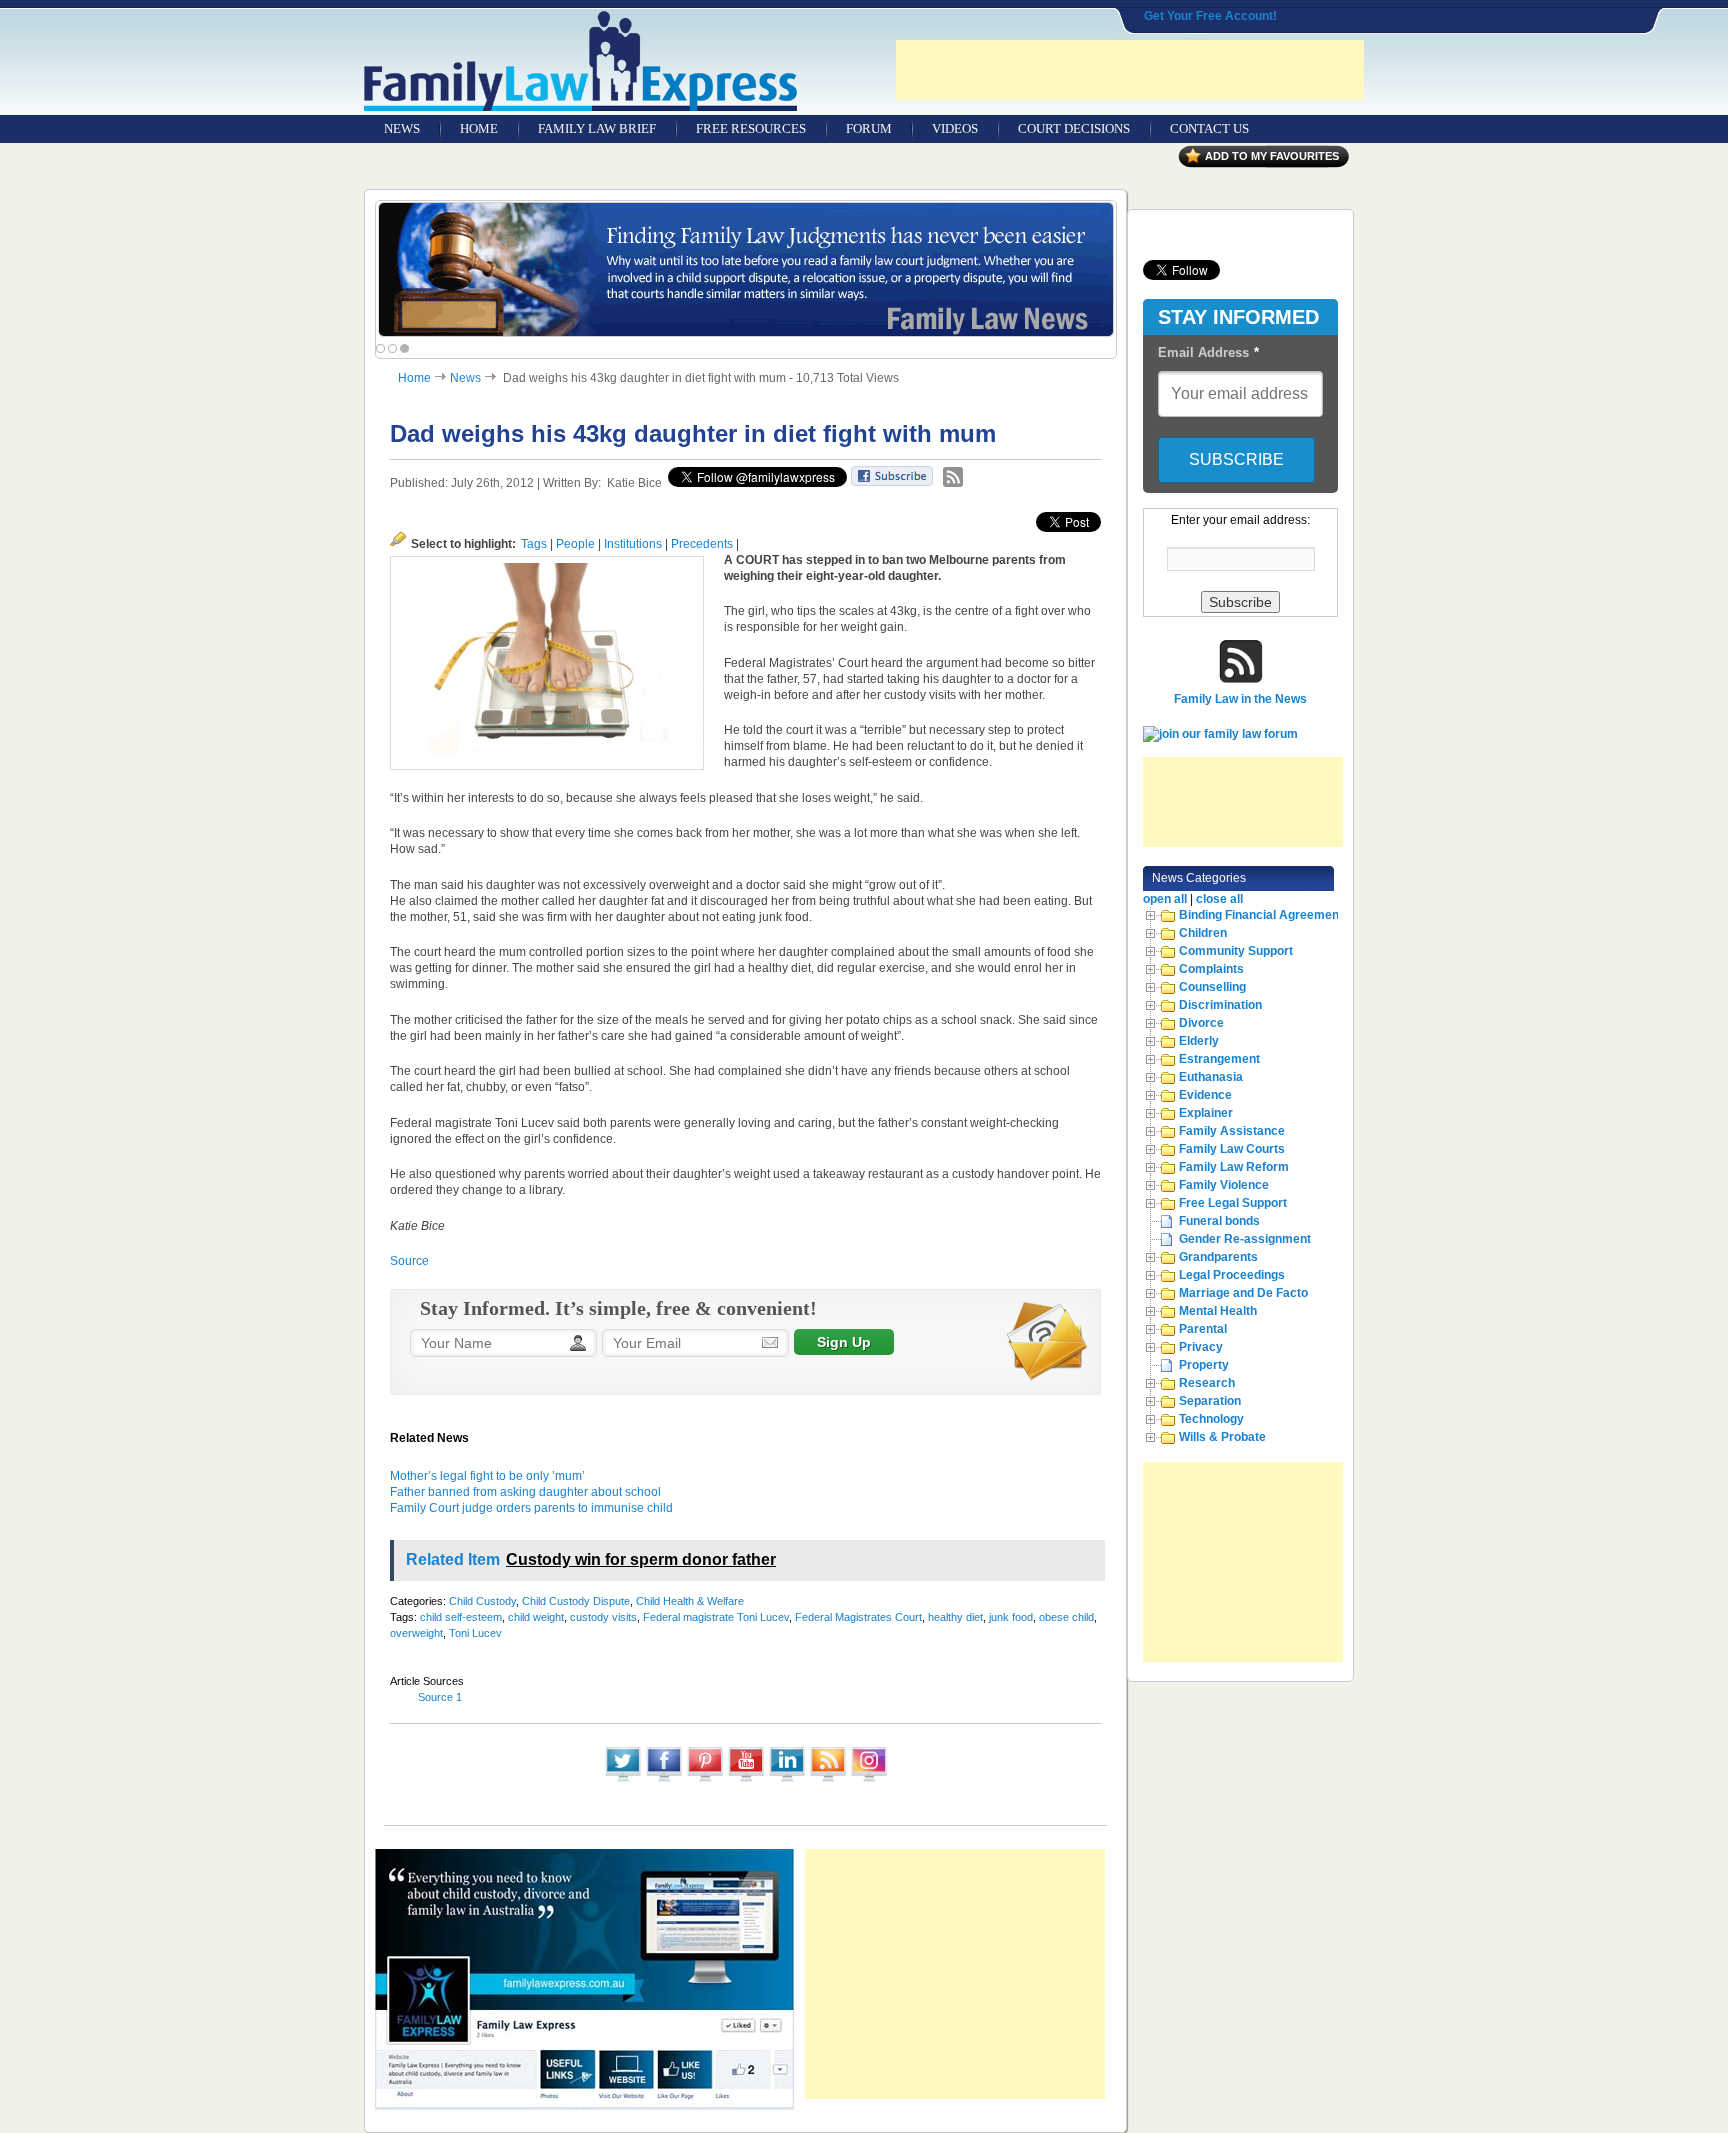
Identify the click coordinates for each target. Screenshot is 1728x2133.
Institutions (633, 544)
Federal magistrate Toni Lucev (716, 1617)
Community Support (1236, 951)
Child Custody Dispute (576, 1601)
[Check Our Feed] (827, 1780)
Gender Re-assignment (1245, 1239)
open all (1165, 899)
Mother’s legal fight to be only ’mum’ (487, 1476)
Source (409, 1261)
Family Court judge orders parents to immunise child (531, 1508)
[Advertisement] (1130, 70)
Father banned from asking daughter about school (525, 1492)
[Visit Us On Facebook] (663, 1780)
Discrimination (1220, 1005)
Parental (1203, 1329)
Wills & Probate (1222, 1437)
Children (1203, 933)
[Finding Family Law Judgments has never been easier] (746, 269)
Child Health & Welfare (690, 1601)
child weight (536, 1617)
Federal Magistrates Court (858, 1617)
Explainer (1206, 1113)
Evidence (1205, 1095)
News (465, 378)
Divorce (1201, 1023)
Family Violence (1224, 1185)
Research (1207, 1383)
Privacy (1201, 1347)
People (575, 544)
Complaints (1211, 969)
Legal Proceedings (1232, 1275)
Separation (1210, 1401)
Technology (1211, 1419)
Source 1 (440, 1697)
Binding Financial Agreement (1261, 915)
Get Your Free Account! (1210, 16)
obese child (1066, 1617)
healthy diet (955, 1617)
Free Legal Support (1233, 1203)
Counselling (1212, 987)
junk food (1011, 1617)
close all (1219, 899)
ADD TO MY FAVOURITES (1272, 156)
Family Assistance (1232, 1131)
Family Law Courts (1232, 1149)
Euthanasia (1211, 1077)
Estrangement (1219, 1059)
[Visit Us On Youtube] (745, 1780)
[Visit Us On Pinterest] (704, 1780)
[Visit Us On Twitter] (622, 1780)
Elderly (1199, 1041)
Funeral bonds (1219, 1221)
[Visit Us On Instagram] (868, 1780)
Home (414, 378)
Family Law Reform (1234, 1167)
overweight (416, 1633)
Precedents (702, 544)
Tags (534, 544)
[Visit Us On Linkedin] (786, 1780)
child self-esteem (461, 1617)
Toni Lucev (475, 1633)
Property (1204, 1365)
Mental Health (1218, 1311)
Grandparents (1218, 1257)
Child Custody (482, 1601)
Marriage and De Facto (1243, 1293)
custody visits (603, 1617)
